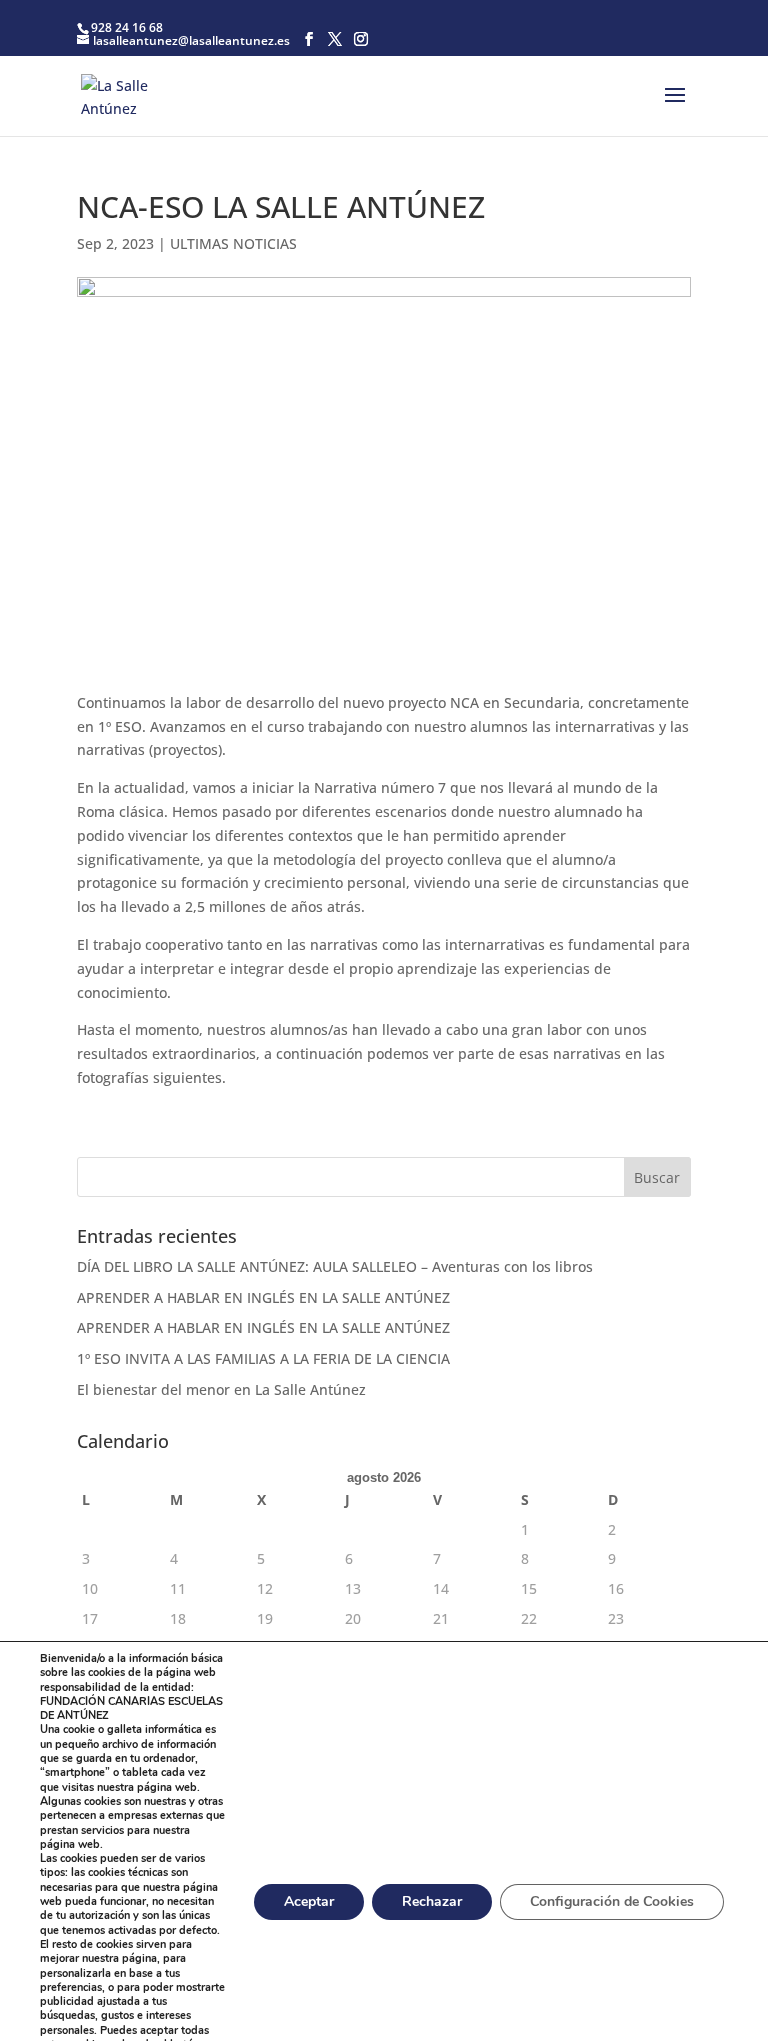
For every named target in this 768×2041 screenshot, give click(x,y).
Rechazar (432, 1901)
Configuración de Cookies (612, 1901)
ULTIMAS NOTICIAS (233, 243)
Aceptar (309, 1901)
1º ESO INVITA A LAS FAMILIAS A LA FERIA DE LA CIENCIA (265, 1358)
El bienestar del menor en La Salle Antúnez (223, 1389)
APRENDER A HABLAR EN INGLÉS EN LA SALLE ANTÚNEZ (263, 1297)
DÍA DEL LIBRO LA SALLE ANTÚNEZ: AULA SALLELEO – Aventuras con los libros (335, 1266)
